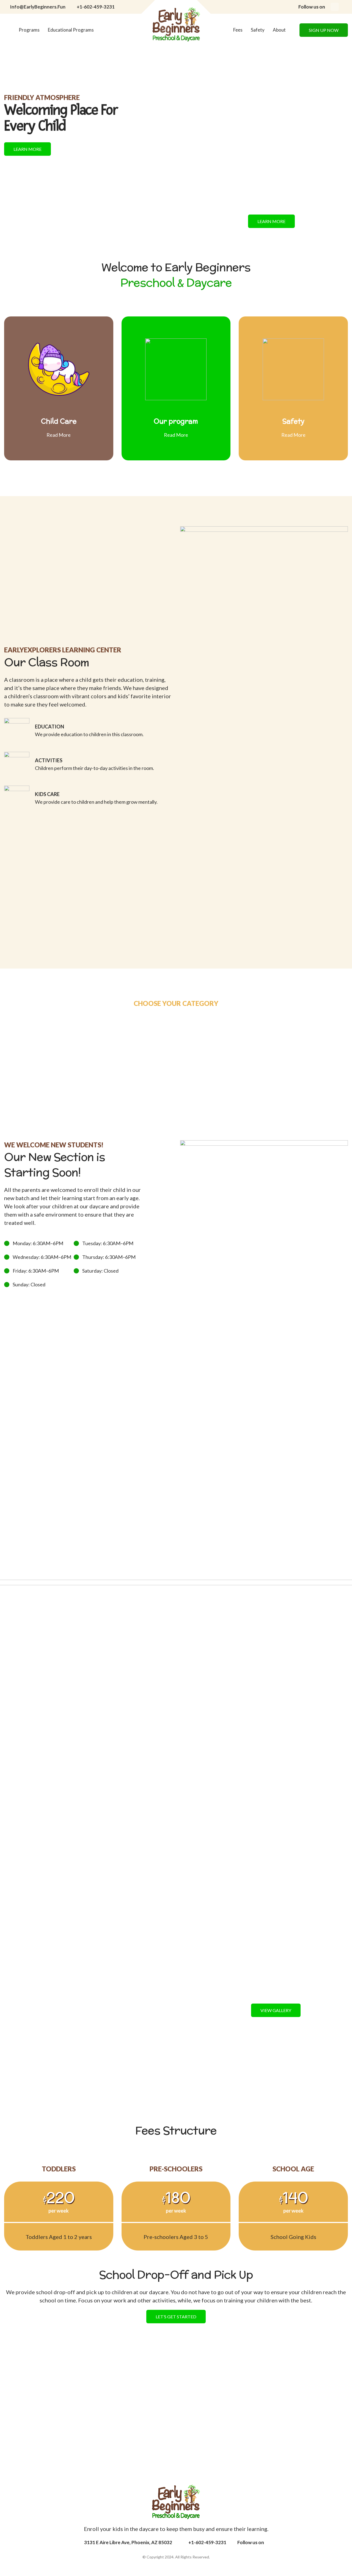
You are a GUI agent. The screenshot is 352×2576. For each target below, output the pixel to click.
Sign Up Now (324, 30)
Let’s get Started (176, 2317)
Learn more (28, 149)
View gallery (276, 2010)
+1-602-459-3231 (96, 7)
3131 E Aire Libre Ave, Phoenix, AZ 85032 (128, 2542)
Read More (59, 435)
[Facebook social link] (335, 7)
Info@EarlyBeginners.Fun (38, 7)
